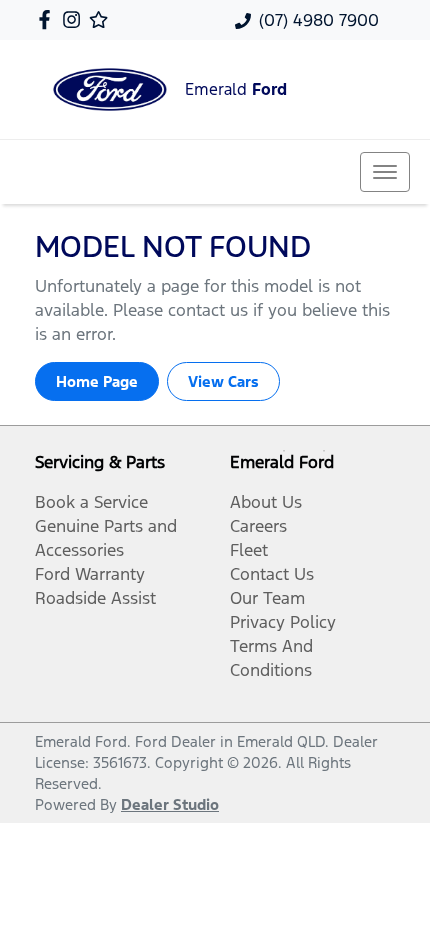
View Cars (223, 381)
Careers (258, 526)
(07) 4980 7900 (319, 20)
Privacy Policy (283, 622)
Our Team (267, 598)
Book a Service (91, 502)
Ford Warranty (90, 574)
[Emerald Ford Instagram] (75, 19)
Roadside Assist (95, 598)
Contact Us (272, 574)
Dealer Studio (170, 804)
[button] (385, 172)
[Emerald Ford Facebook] (48, 19)
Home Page (97, 381)
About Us (266, 502)
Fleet (249, 550)
